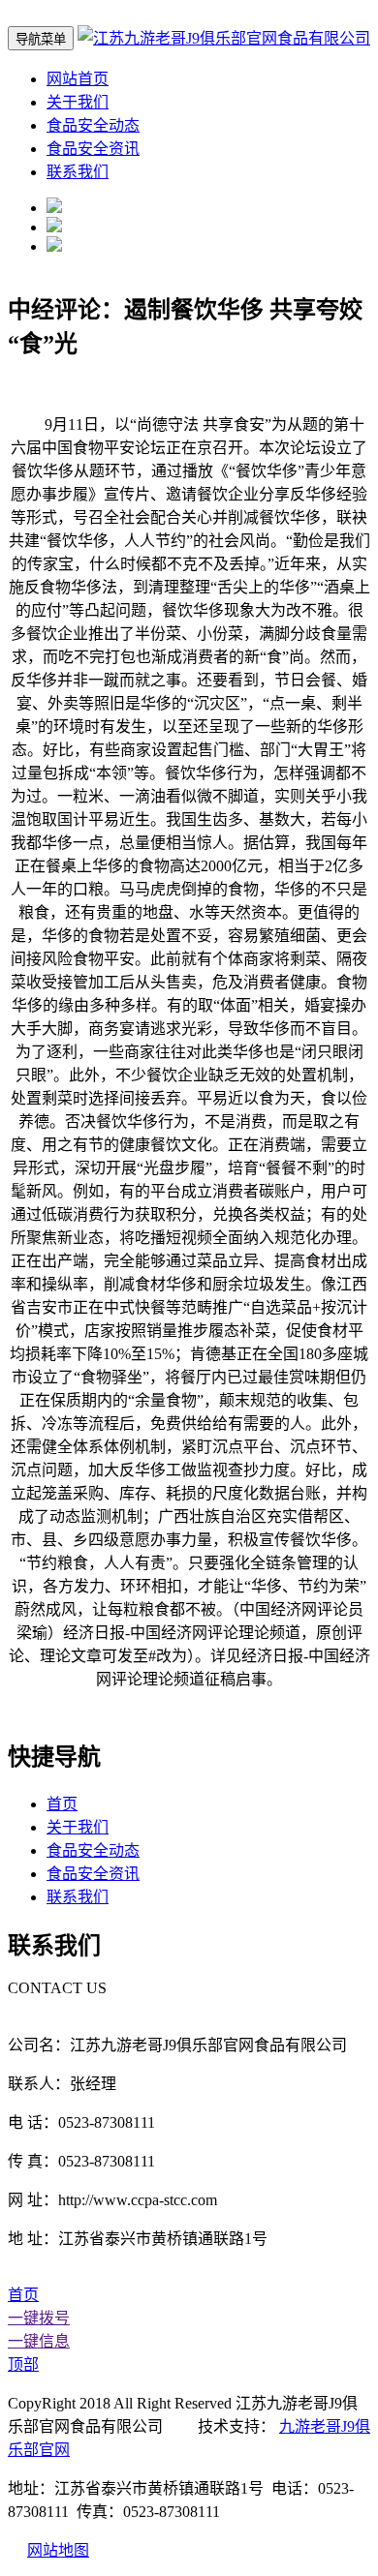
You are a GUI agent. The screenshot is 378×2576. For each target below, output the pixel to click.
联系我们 (78, 172)
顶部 (23, 2364)
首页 (62, 1804)
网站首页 (78, 79)
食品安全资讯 (93, 149)
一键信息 (39, 2341)
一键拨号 (39, 2318)
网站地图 (58, 2550)
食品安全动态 (93, 125)
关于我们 (78, 102)
